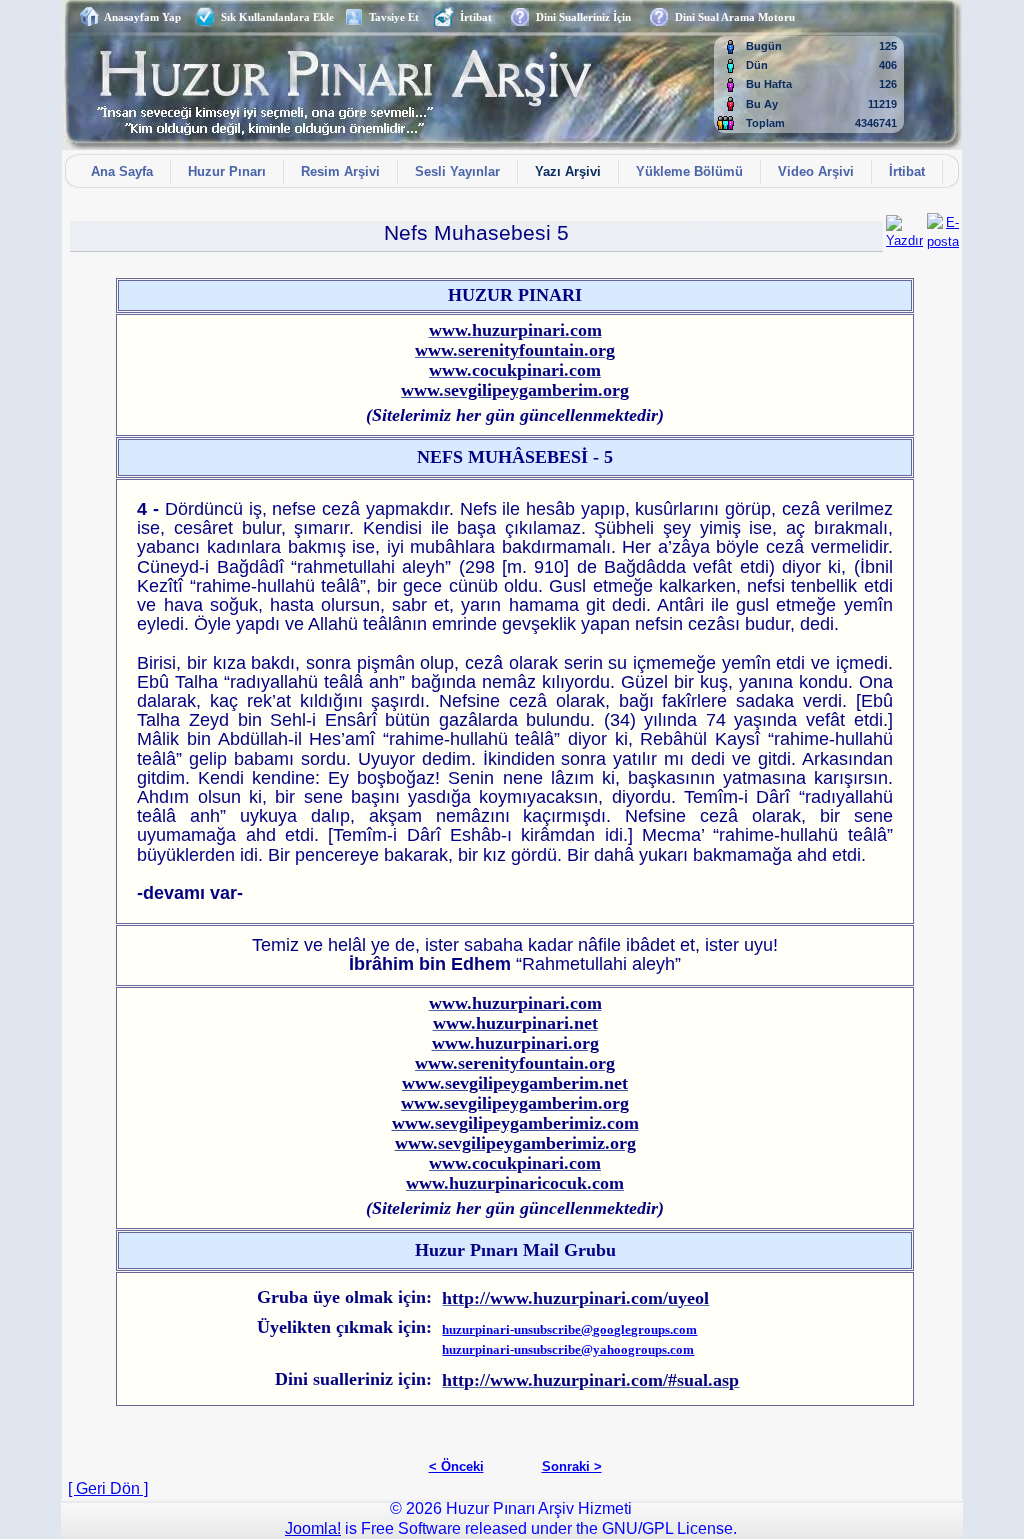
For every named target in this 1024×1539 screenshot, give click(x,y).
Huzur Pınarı (227, 171)
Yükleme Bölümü (689, 171)
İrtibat (473, 17)
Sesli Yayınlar (457, 171)
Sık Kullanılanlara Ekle (274, 17)
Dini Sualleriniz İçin (580, 17)
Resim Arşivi (340, 171)
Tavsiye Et (391, 17)
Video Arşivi (816, 171)
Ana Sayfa (122, 171)
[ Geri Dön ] (108, 1488)
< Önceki (456, 1466)
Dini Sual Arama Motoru (732, 17)
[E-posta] (943, 227)
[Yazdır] (904, 227)
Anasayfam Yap (140, 17)
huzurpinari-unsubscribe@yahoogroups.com (568, 1349)
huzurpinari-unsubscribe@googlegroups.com (569, 1329)
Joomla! (313, 1528)
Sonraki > (572, 1466)
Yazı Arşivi (568, 171)
